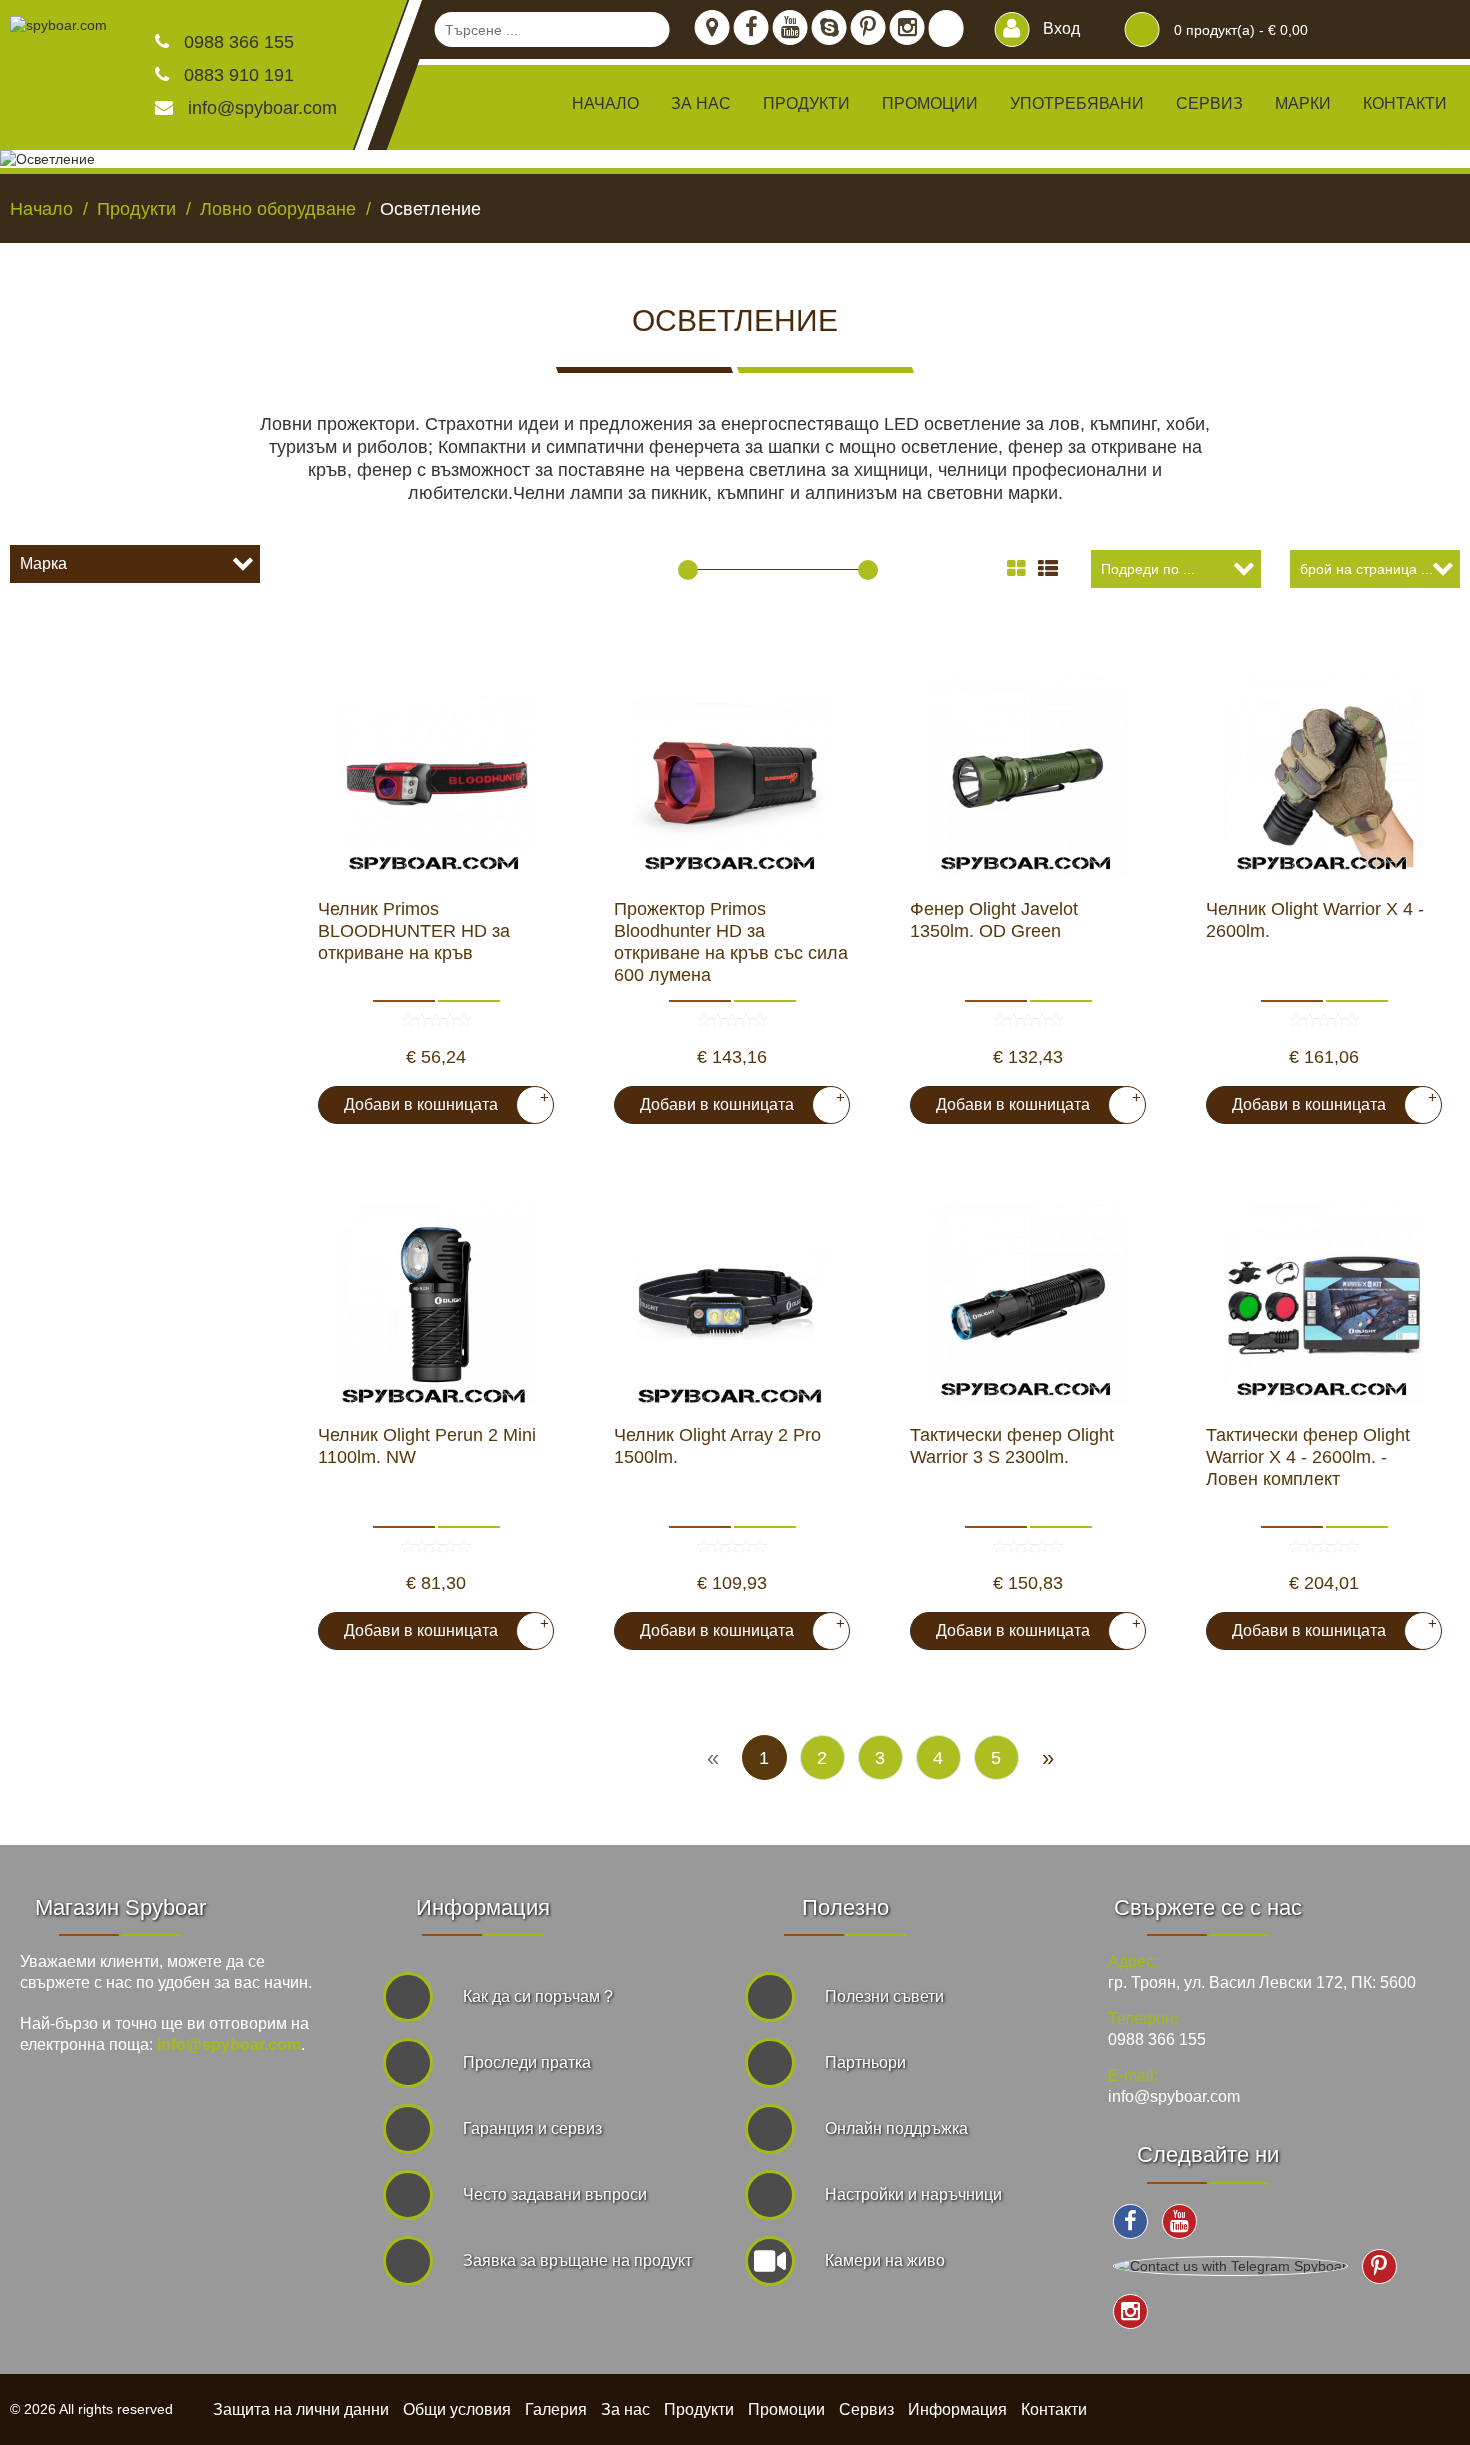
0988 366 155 (236, 42)
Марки (1303, 103)
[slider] (688, 570)
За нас (701, 103)
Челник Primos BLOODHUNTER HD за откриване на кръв (414, 931)
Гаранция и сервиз (532, 2128)
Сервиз (1209, 103)
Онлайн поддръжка (896, 2128)
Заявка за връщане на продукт (577, 2260)
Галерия (556, 2409)
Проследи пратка (527, 2062)
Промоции (930, 103)
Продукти (699, 2409)
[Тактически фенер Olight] (1028, 1304)
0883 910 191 (236, 75)
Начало (605, 103)
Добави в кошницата (438, 1101)
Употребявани (1077, 103)
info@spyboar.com (262, 108)
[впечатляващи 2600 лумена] (1324, 778)
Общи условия (457, 2409)
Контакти (1405, 103)
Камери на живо (885, 2260)
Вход (1059, 28)
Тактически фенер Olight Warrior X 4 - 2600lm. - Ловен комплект (1308, 1457)
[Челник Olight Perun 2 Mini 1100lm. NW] (436, 1304)
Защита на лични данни (301, 2409)
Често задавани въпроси (555, 2194)
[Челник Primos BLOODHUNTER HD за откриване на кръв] (436, 778)
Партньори (865, 2062)
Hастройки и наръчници (913, 2194)
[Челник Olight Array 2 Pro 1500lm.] (732, 1304)
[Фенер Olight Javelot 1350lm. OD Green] (1028, 778)
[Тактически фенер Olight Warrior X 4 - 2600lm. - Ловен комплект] (1324, 1304)
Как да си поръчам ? (538, 1996)
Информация (957, 2409)
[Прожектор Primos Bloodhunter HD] (732, 778)
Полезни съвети (884, 1996)
